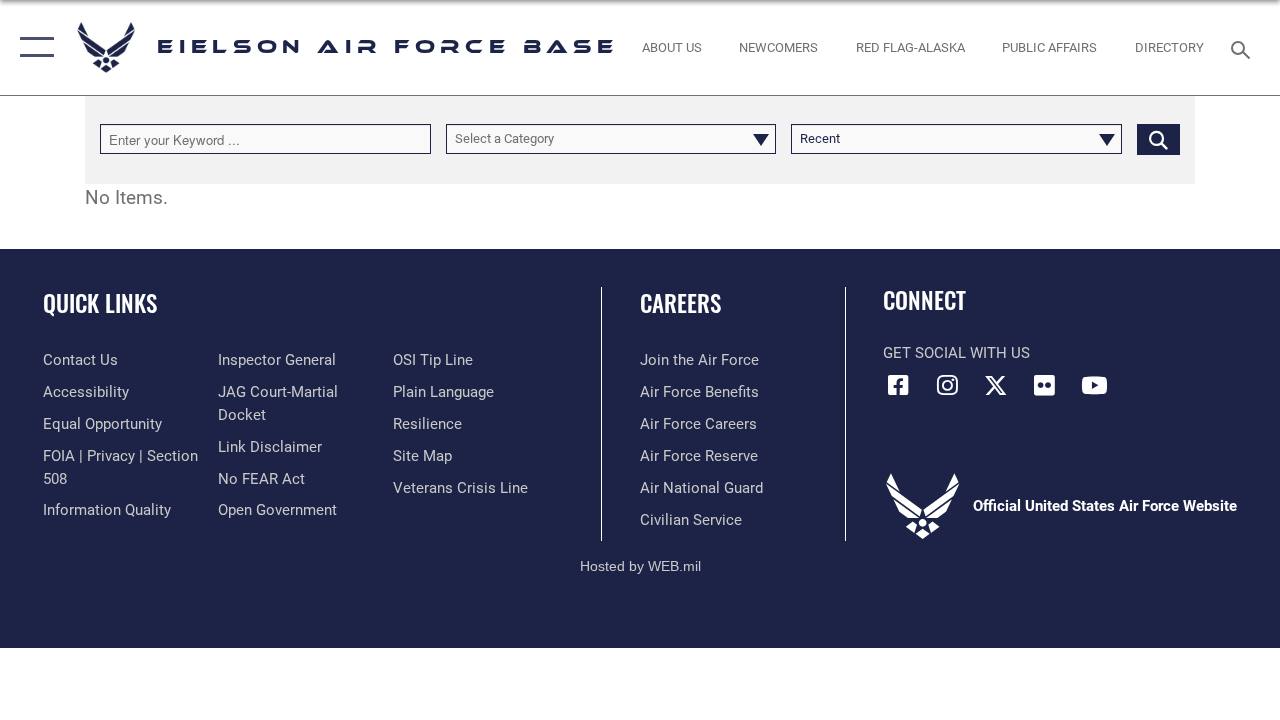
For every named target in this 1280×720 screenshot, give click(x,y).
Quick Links (100, 303)
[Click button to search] (1158, 139)
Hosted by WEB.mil (640, 566)
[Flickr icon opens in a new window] (1045, 385)
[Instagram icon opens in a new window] (947, 385)
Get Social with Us (956, 353)
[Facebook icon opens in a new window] (898, 385)
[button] (32, 47)
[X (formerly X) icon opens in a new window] (996, 385)
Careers (680, 303)
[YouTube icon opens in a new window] (1094, 385)
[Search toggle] (1244, 47)
